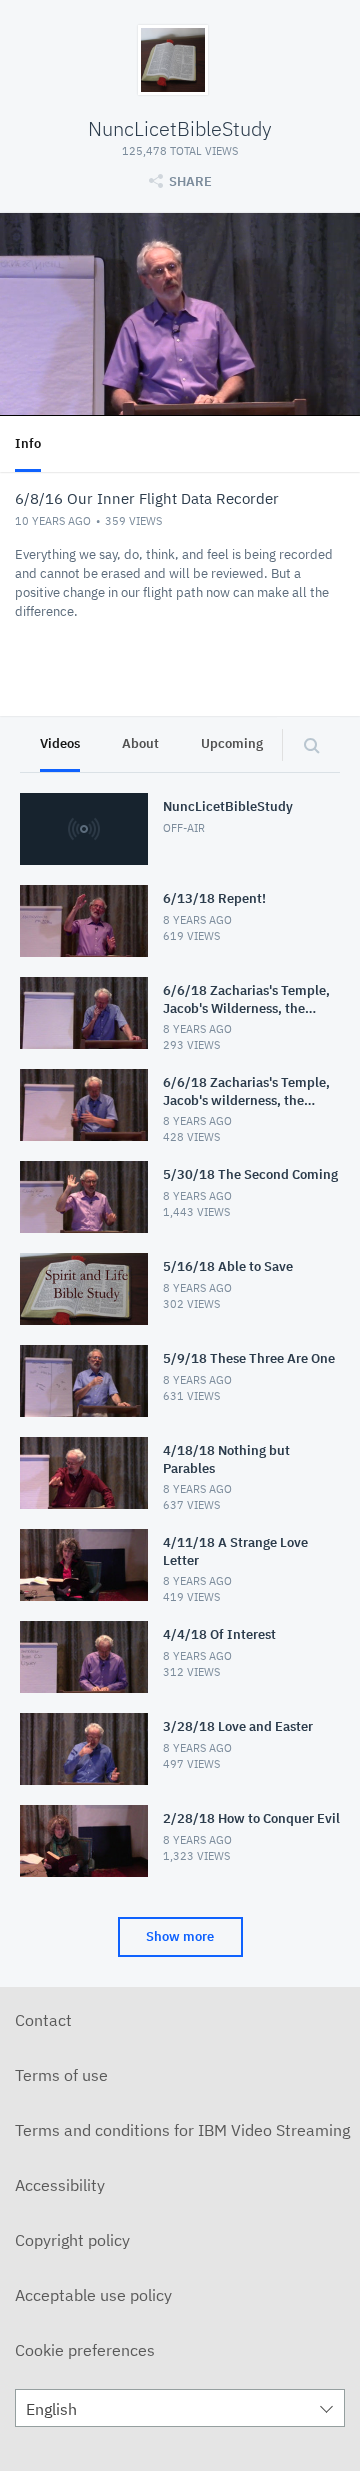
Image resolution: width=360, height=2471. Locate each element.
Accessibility (60, 2185)
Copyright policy (72, 2240)
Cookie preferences (85, 2350)
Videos (60, 743)
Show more (180, 1936)
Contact (43, 2020)
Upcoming (232, 743)
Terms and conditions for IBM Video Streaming (182, 2130)
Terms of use (61, 2075)
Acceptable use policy (93, 2295)
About (140, 743)
